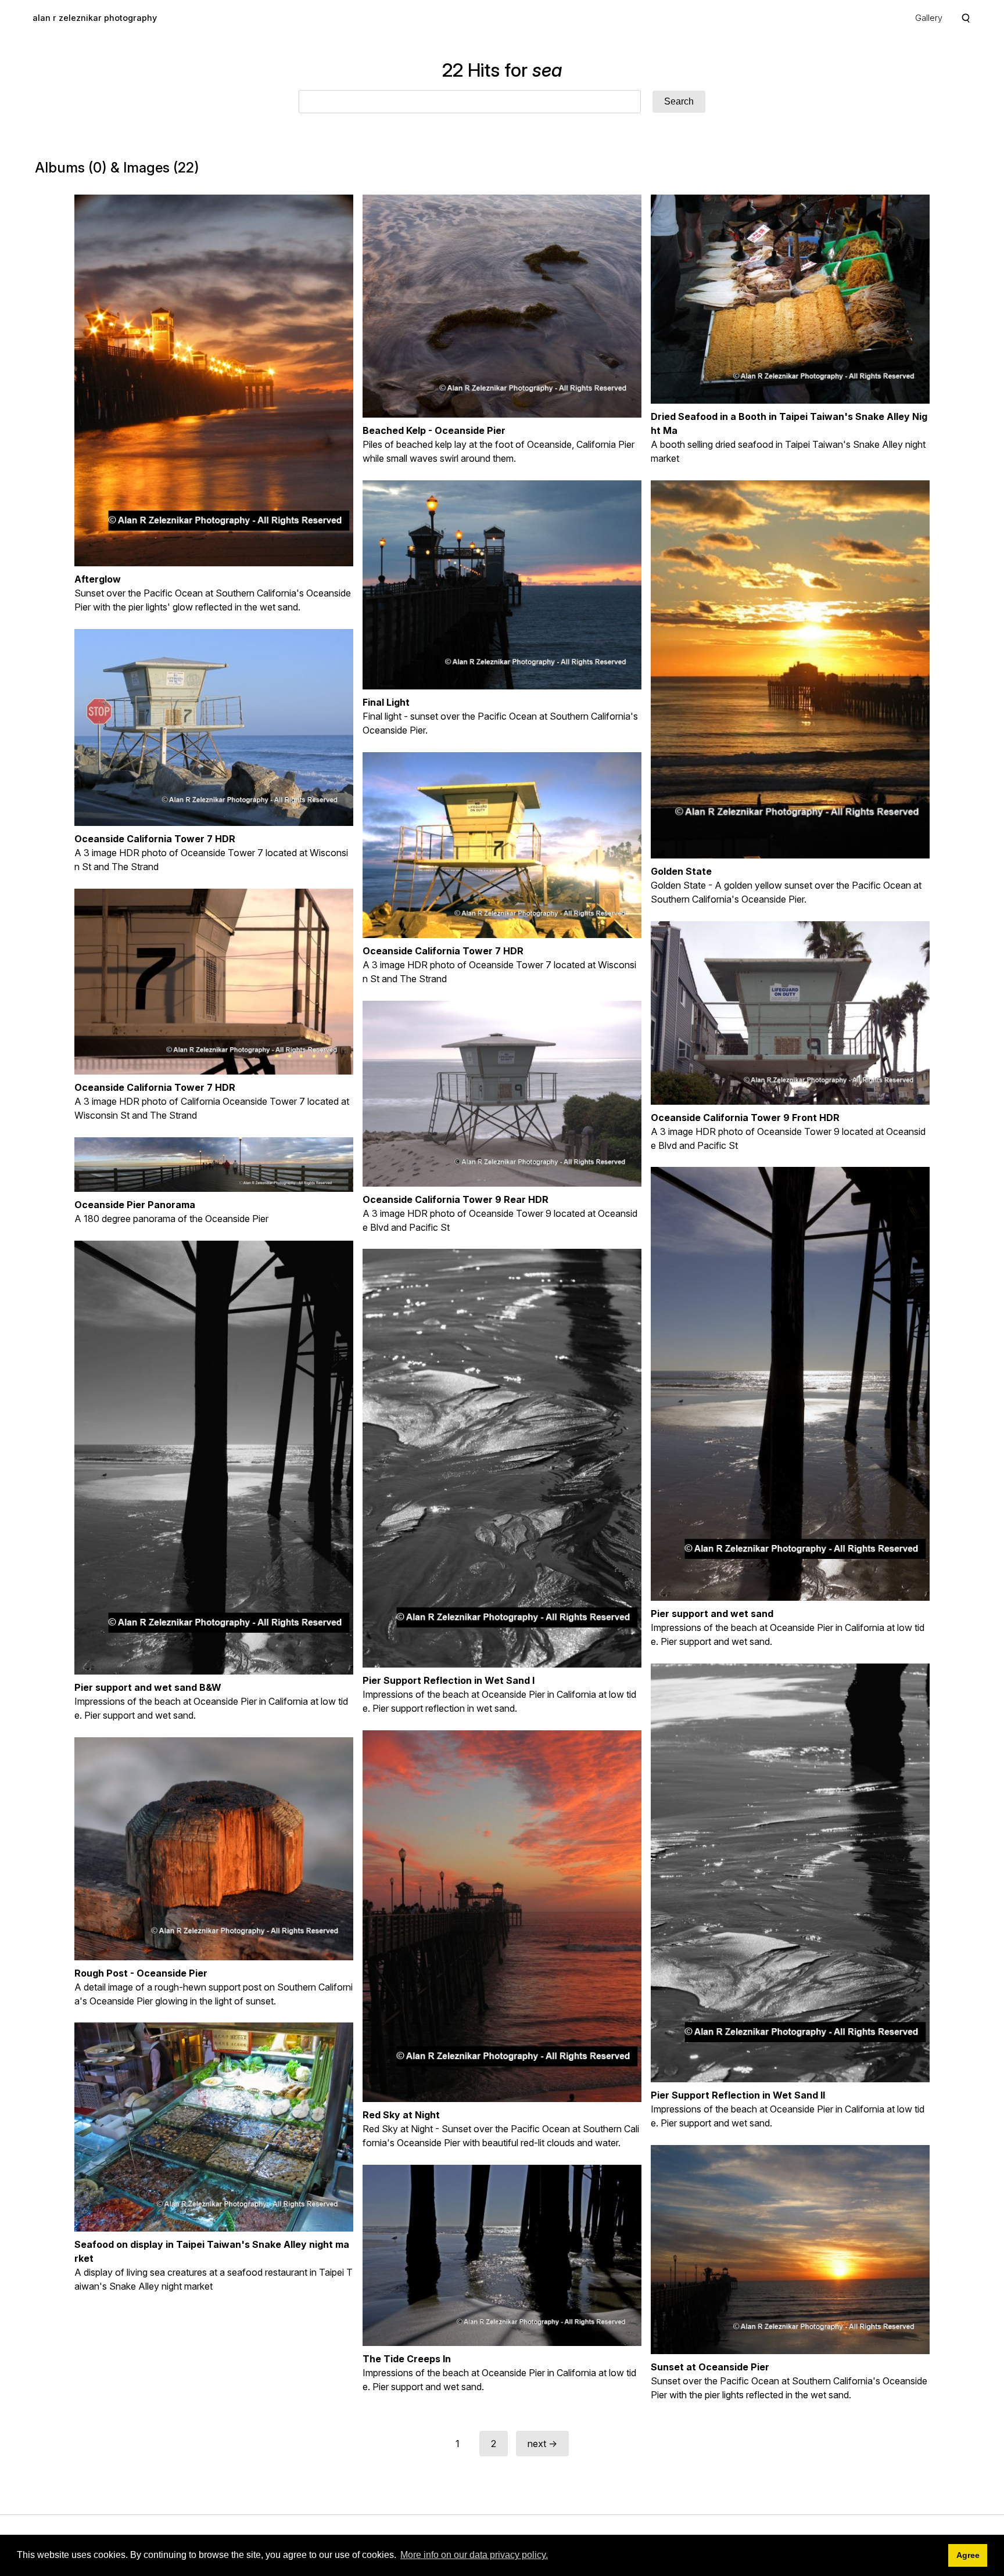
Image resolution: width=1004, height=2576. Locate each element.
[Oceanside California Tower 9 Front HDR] (790, 1013)
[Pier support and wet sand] (790, 1384)
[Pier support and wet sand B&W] (214, 1458)
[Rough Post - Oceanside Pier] (214, 1849)
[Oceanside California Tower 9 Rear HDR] (502, 1094)
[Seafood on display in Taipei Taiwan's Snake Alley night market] (214, 2127)
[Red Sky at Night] (502, 1916)
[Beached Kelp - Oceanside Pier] (502, 306)
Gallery (929, 18)
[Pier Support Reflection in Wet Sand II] (790, 1873)
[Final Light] (502, 585)
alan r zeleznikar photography (95, 18)
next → (542, 2444)
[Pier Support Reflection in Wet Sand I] (502, 1458)
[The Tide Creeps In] (502, 2255)
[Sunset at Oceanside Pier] (790, 2250)
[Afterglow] (214, 380)
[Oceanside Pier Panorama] (214, 1165)
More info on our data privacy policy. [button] (474, 2555)
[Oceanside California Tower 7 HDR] (214, 727)
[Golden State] (790, 669)
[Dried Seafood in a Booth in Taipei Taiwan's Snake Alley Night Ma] (790, 299)
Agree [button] (968, 2555)
